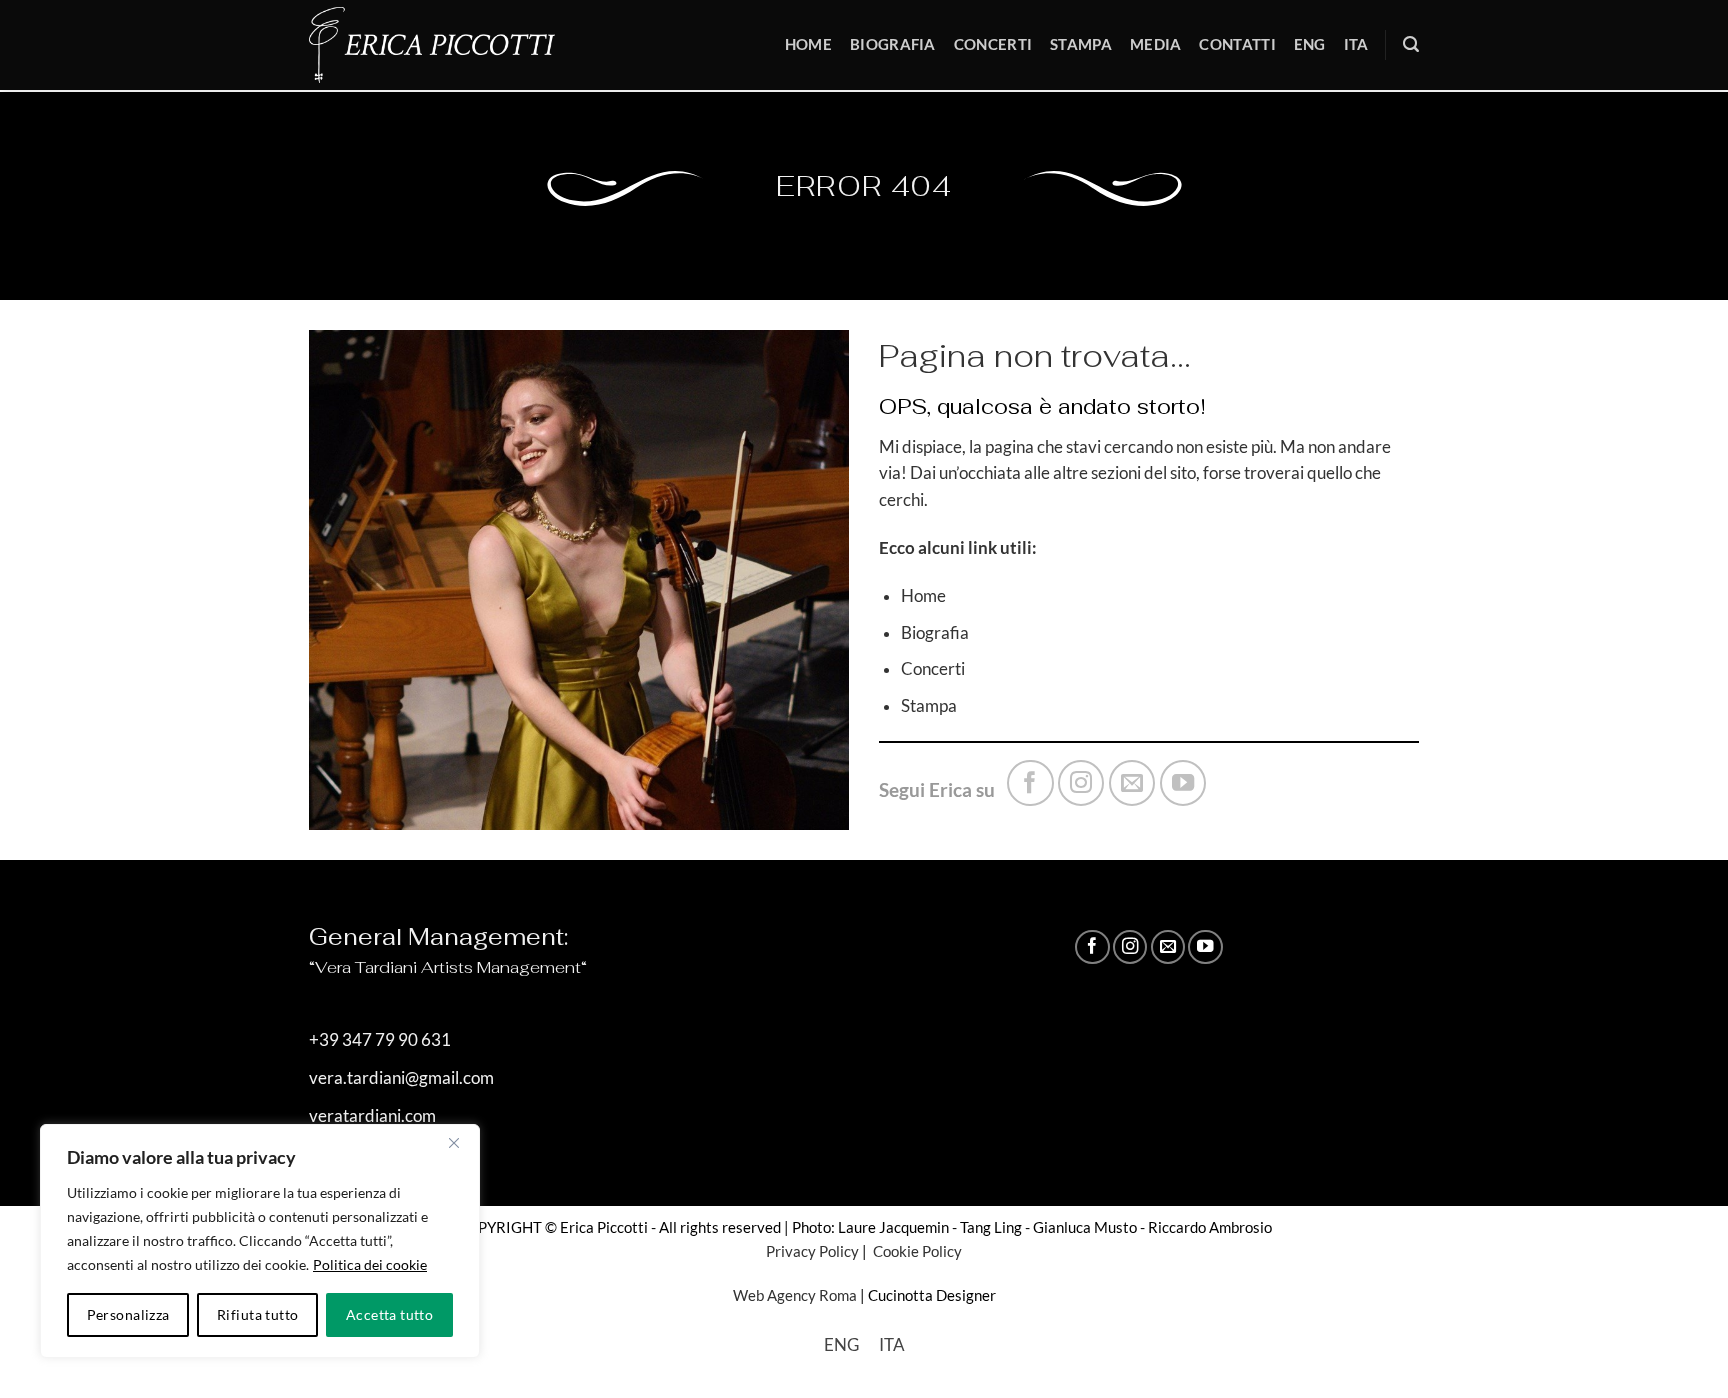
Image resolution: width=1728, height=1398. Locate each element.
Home (808, 44)
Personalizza (128, 1314)
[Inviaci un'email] (1132, 783)
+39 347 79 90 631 (380, 1040)
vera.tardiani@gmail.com (401, 1078)
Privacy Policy (812, 1251)
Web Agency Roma (795, 1295)
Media (1156, 44)
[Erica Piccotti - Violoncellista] (445, 45)
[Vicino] (454, 1143)
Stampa (1081, 44)
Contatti (1237, 44)
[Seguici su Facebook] (1030, 783)
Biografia (893, 44)
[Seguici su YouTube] (1183, 783)
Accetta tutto (389, 1314)
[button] (1411, 44)
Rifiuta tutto (257, 1314)
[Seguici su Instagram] (1081, 783)
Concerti (993, 44)
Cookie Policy (916, 1251)
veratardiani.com (372, 1116)
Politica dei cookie (370, 1264)
